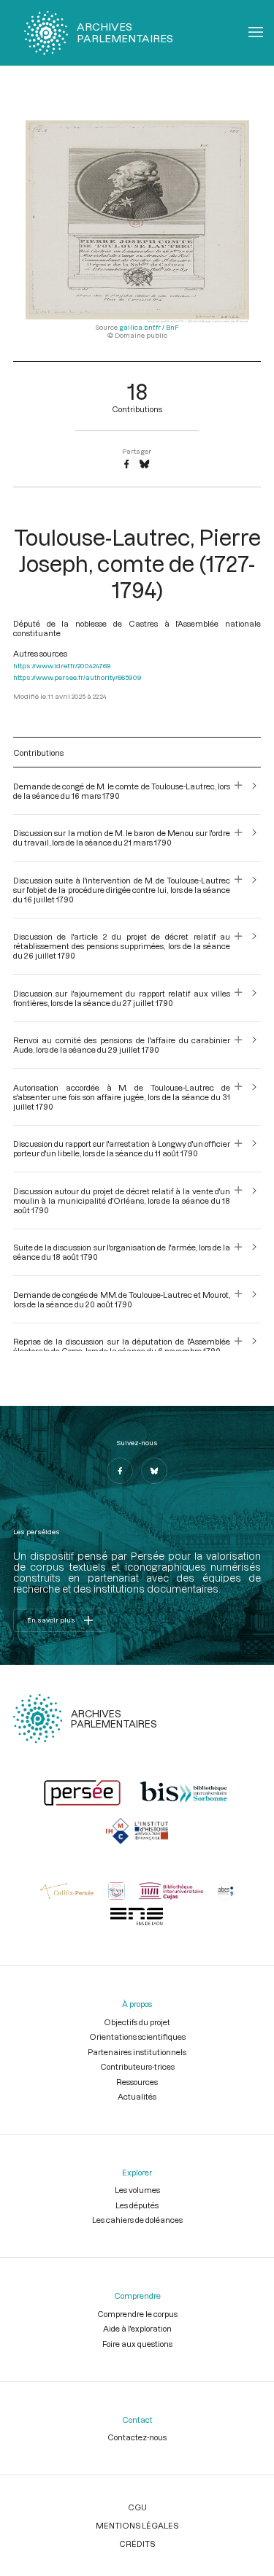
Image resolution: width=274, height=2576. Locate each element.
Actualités (137, 2096)
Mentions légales (137, 2525)
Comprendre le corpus (137, 2314)
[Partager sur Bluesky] (144, 465)
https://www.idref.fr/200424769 (62, 666)
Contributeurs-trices (137, 2066)
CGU (137, 2507)
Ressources (137, 2082)
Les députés (137, 2205)
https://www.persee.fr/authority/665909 (77, 677)
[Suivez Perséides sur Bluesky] (154, 1471)
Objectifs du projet (137, 2022)
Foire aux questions (137, 2344)
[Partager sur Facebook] (126, 465)
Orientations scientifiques (137, 2037)
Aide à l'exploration (137, 2328)
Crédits (137, 2544)
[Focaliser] (239, 791)
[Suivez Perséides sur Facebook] (120, 1471)
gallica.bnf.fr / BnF (149, 327)
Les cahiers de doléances (137, 2220)
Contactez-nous (137, 2437)
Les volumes (137, 2190)
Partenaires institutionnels (137, 2052)
